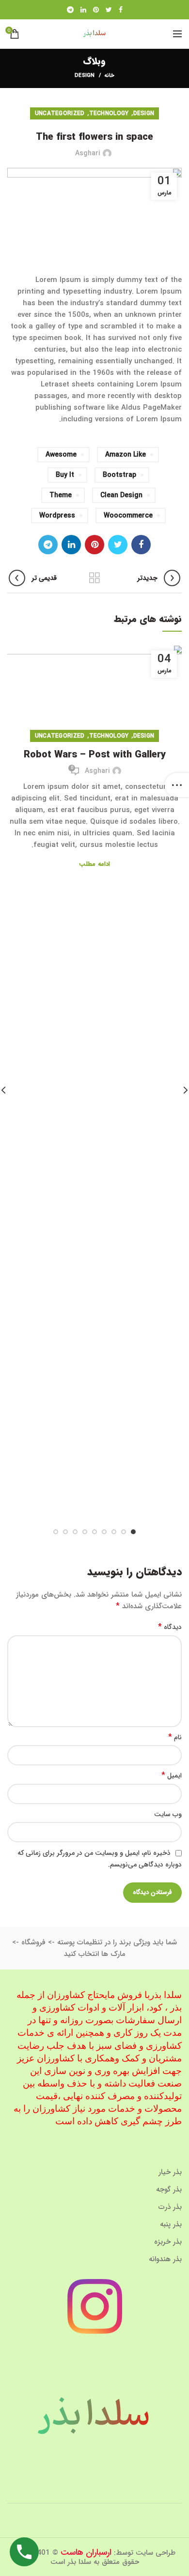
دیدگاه (170, 1627)
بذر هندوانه (165, 2259)
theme (61, 495)
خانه (110, 76)
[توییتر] (109, 10)
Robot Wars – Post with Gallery (95, 755)
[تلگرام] (70, 10)
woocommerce (128, 516)
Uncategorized (60, 113)
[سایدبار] (177, 785)
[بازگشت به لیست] (94, 578)
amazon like (126, 455)
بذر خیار (170, 2172)
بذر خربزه (168, 2242)
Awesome (61, 455)
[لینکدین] (83, 10)
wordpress (57, 516)
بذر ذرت (170, 2207)
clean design (121, 495)
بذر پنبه (171, 2224)
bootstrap (119, 475)
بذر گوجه (169, 2190)
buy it (65, 475)
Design (85, 76)
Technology (109, 113)
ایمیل (172, 1776)
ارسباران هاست (86, 2552)
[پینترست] (96, 10)
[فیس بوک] (121, 10)
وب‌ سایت (168, 1814)
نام (175, 1737)
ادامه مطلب (94, 864)
